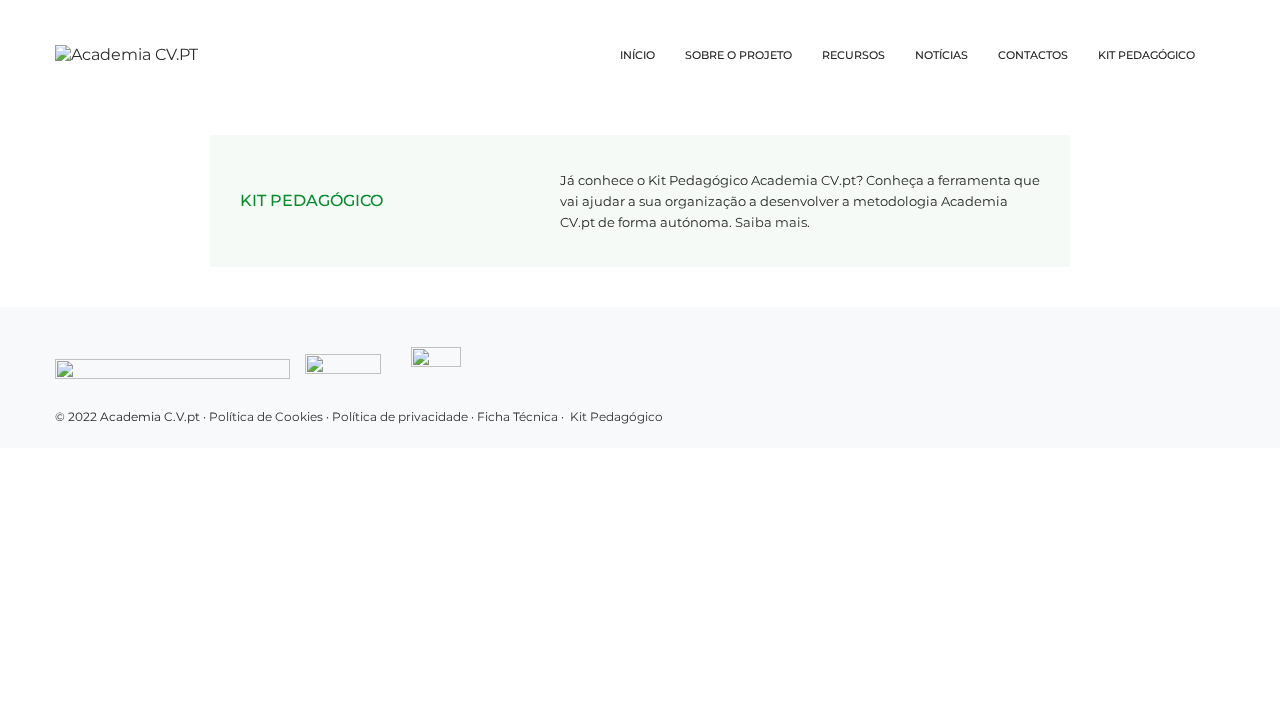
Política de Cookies (266, 416)
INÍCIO (637, 55)
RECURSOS (853, 55)
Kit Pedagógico (616, 416)
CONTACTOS (1033, 55)
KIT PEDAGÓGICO (1146, 55)
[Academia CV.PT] (126, 54)
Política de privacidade (401, 416)
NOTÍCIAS (941, 55)
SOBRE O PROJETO (738, 55)
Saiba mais (771, 222)
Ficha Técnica (517, 416)
